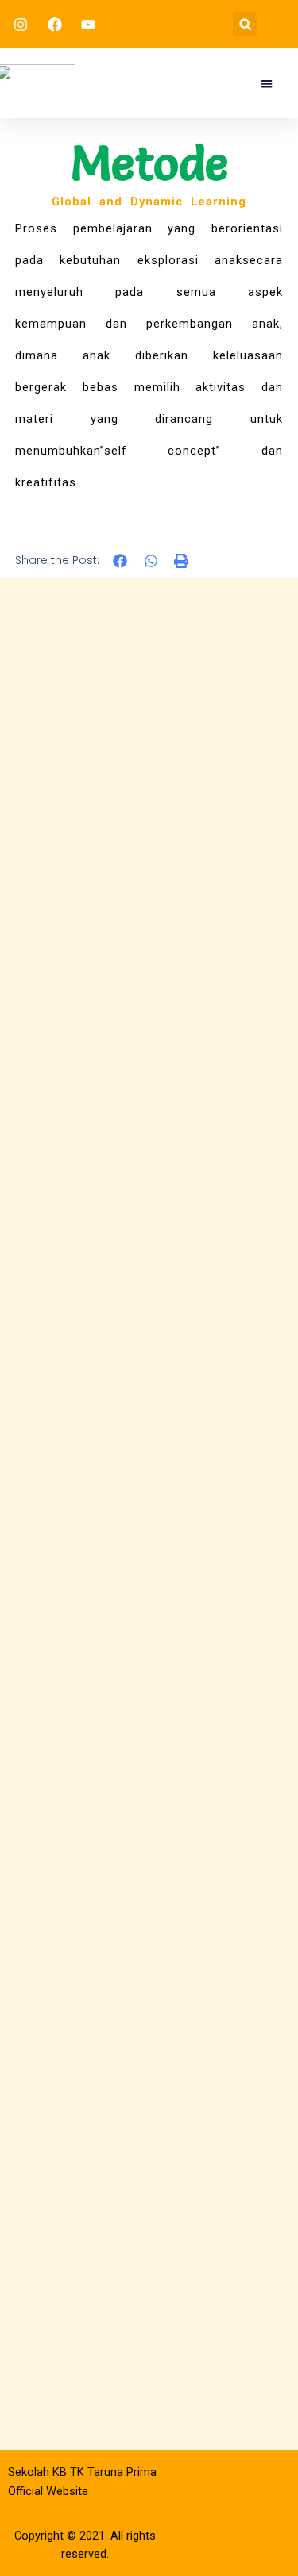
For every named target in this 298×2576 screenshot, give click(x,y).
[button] (245, 24)
